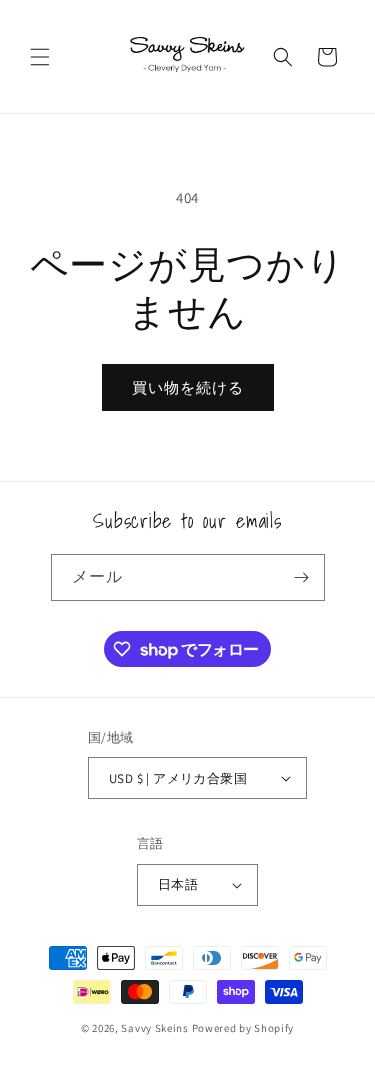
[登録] (302, 577)
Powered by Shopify (243, 1028)
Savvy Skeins (154, 1028)
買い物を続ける (188, 387)
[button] (40, 57)
